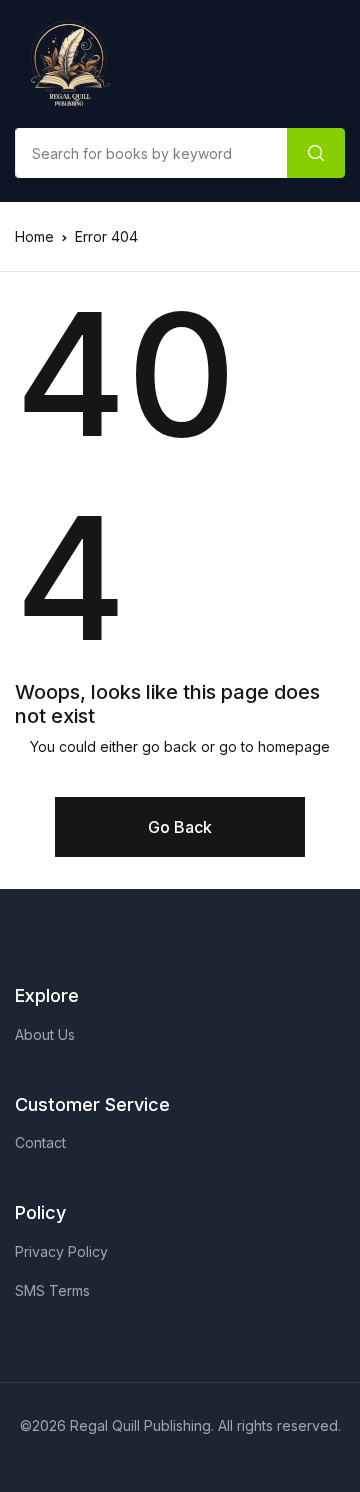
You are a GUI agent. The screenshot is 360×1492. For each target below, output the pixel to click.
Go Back (180, 827)
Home (34, 236)
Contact (40, 1142)
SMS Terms (52, 1290)
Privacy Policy (61, 1251)
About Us (45, 1034)
